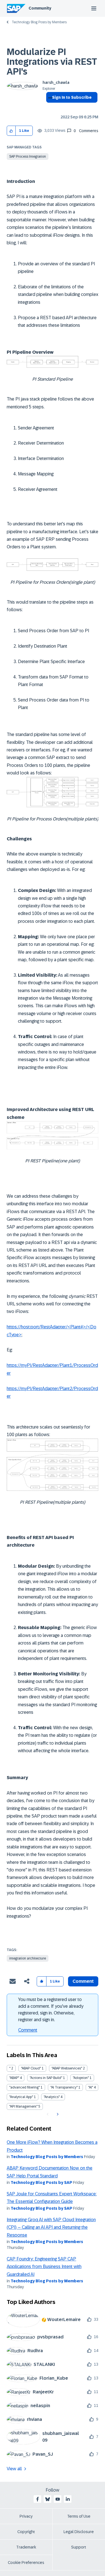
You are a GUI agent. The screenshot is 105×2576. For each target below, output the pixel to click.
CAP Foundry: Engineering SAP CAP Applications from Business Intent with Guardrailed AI (44, 2267)
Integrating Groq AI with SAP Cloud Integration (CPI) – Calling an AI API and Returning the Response (51, 2227)
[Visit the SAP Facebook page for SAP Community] (38, 2499)
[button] (11, 131)
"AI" (91, 2087)
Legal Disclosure (79, 2532)
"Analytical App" (21, 2097)
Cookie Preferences (26, 2563)
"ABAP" (14, 2078)
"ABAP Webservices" (67, 2068)
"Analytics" (52, 2097)
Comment (28, 2030)
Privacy (26, 2516)
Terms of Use (79, 2516)
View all (14, 2469)
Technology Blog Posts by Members (39, 22)
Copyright (26, 2532)
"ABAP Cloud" (31, 2068)
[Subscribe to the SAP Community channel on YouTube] (58, 2499)
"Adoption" (81, 2078)
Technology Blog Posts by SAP (41, 2182)
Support (79, 2547)
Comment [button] (83, 1981)
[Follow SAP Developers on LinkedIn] (68, 2499)
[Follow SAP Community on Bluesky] (48, 2499)
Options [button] (49, 107)
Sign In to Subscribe (72, 97)
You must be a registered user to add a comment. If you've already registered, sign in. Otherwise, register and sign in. (51, 2010)
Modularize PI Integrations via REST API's (52, 62)
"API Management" (23, 2106)
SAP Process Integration (28, 157)
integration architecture (28, 1958)
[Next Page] (57, 2114)
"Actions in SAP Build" (46, 2078)
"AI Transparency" (64, 2087)
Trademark (26, 2547)
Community (40, 8)
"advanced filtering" (25, 2087)
